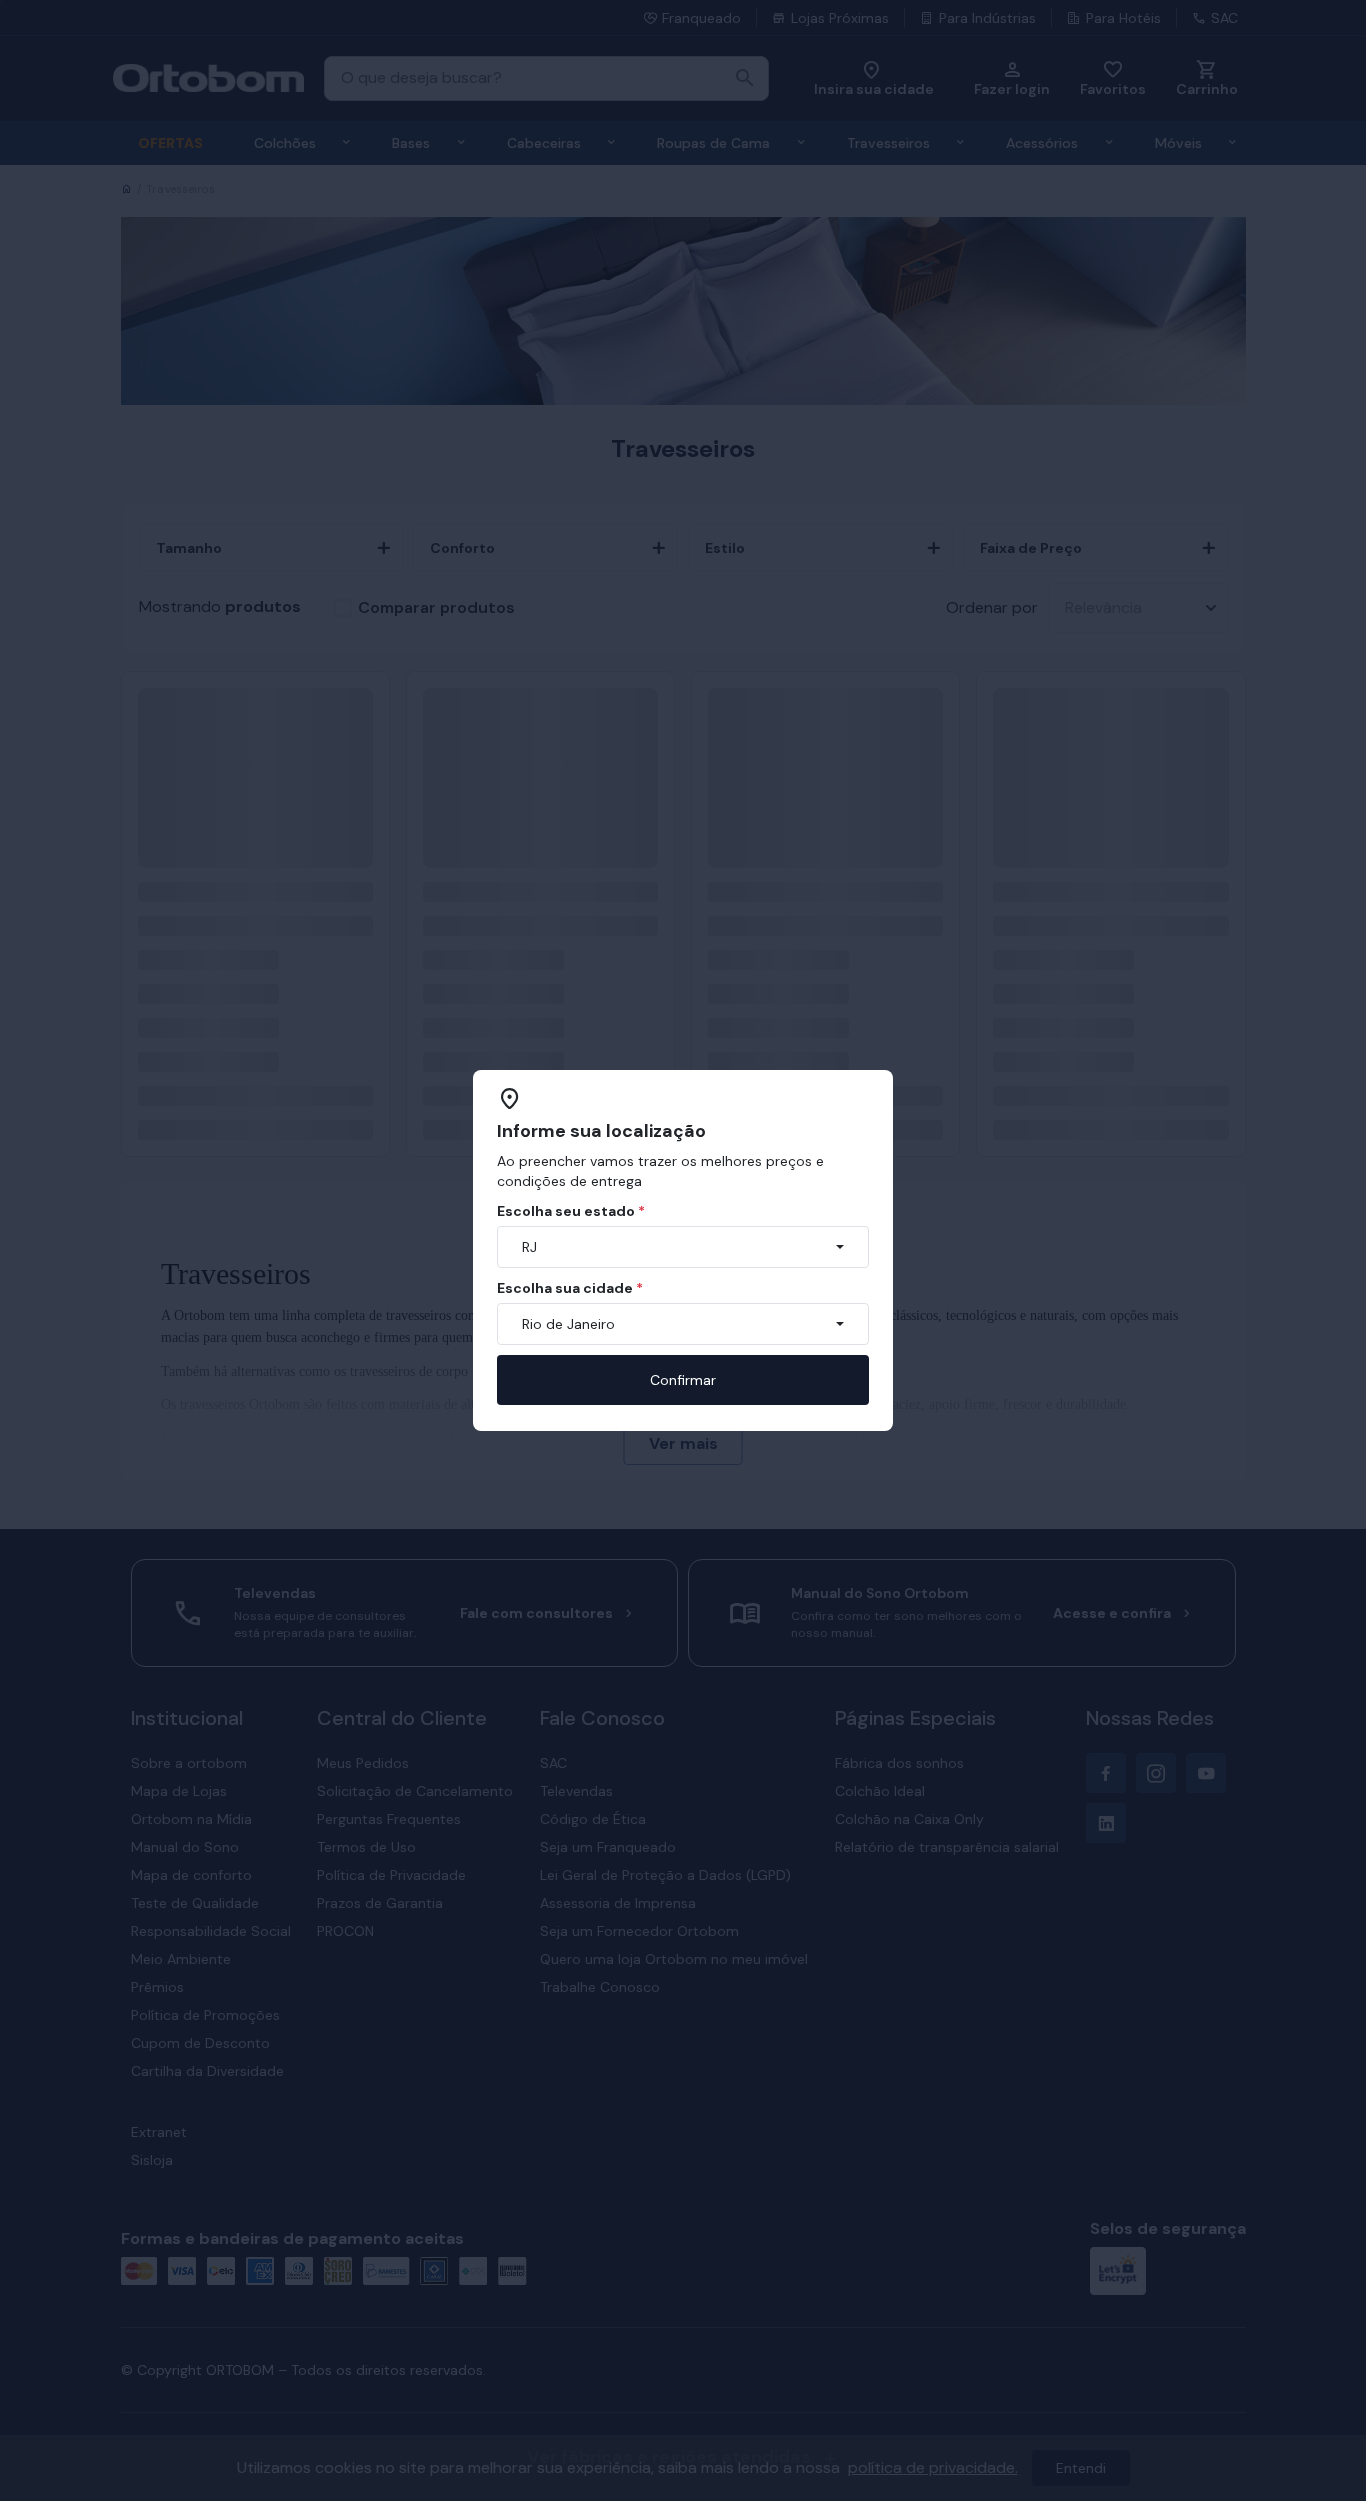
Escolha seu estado (571, 1211)
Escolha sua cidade (570, 1288)
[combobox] (683, 1247)
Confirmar (683, 1380)
